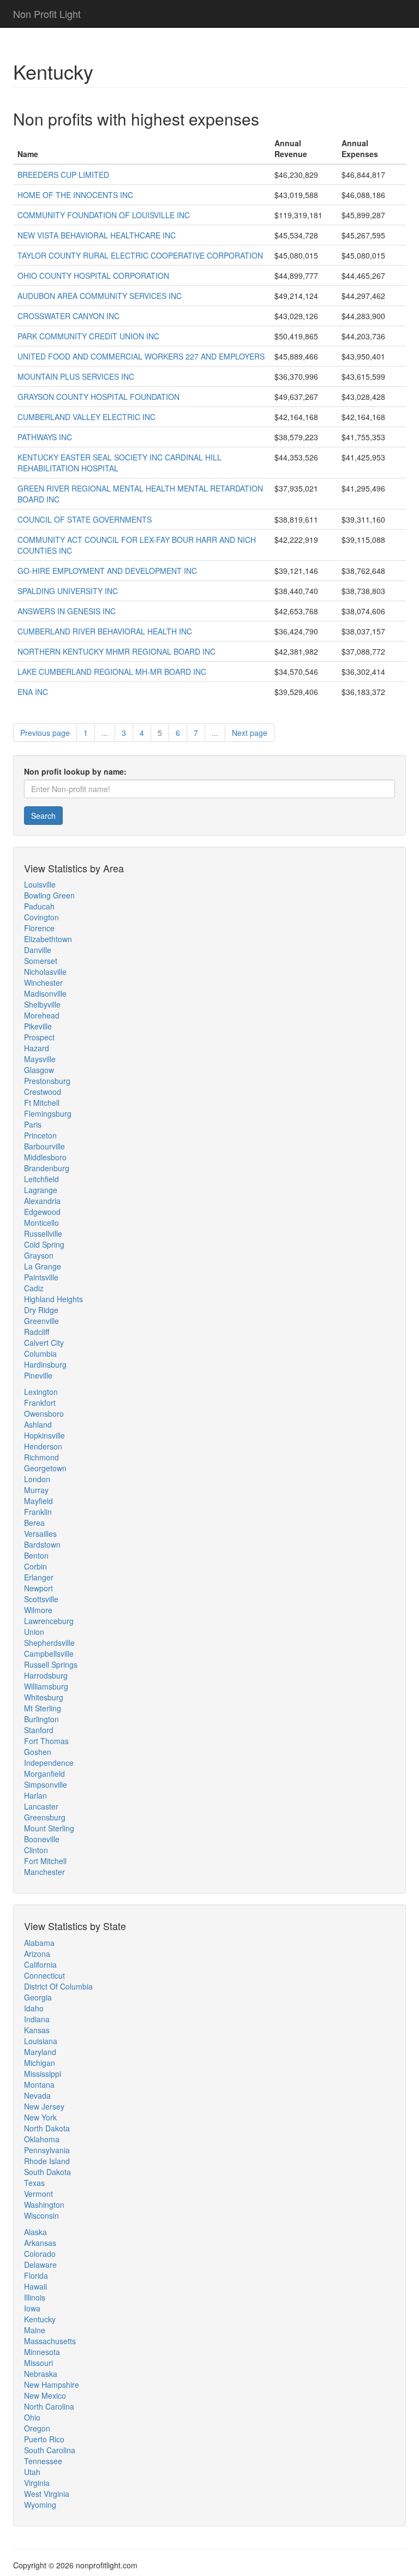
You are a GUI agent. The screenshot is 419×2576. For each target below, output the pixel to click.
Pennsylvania (47, 2150)
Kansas (37, 2030)
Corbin (35, 1566)
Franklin (38, 1512)
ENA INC (33, 692)
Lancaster (41, 1806)
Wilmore (38, 1610)
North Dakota (47, 2128)
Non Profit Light (47, 14)
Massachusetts (50, 2341)
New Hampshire (52, 2385)
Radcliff (37, 1332)
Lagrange (41, 1190)
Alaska (35, 2232)
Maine (35, 2330)
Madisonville (45, 993)
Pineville (38, 1375)
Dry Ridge (41, 1310)
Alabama (39, 1943)
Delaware (40, 2265)
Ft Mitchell (42, 1103)
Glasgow (39, 1070)
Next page (250, 733)
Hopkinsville (44, 1435)
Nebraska (41, 2374)
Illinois (35, 2297)
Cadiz (34, 1288)
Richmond (41, 1457)
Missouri (38, 2363)
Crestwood (43, 1092)
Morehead (42, 1015)
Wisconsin (41, 2215)
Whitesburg (44, 1697)
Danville (38, 950)
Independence (49, 1763)
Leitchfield (41, 1179)
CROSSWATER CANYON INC (68, 316)
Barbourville (44, 1146)
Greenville (41, 1321)
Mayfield (38, 1501)
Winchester (43, 983)
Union (34, 1632)
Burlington (41, 1719)
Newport (38, 1588)
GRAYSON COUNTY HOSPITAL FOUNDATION (98, 397)
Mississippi (43, 2074)
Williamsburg (46, 1686)
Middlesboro (45, 1157)
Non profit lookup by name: (75, 771)
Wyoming (40, 2505)
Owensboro (44, 1413)
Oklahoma (42, 2139)
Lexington (41, 1392)
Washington (44, 2204)
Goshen (38, 1752)
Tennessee (43, 2461)
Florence (39, 928)
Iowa (32, 2308)
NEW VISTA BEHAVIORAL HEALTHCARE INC (97, 235)
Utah (32, 2472)
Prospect (39, 1037)
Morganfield (44, 1774)
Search (43, 816)
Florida (36, 2275)
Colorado (40, 2254)
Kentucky (40, 2319)
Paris (33, 1124)
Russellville (43, 1233)
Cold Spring (44, 1244)
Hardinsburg (45, 1364)
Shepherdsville (49, 1643)
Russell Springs (51, 1664)
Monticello (41, 1223)
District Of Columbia (58, 1986)
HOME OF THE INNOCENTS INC (75, 195)
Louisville (40, 884)
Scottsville (41, 1599)
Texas (34, 2183)
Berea (34, 1523)
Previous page (45, 733)
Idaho (34, 2008)
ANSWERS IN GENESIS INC (67, 611)
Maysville (40, 1059)
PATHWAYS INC (45, 437)
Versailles (40, 1533)
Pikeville (38, 1026)
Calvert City (44, 1343)
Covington (41, 917)
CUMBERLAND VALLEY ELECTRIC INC (86, 417)
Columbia (40, 1353)
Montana (39, 2084)
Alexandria (42, 1201)
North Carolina (49, 2406)
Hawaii (35, 2286)
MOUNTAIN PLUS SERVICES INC (76, 376)
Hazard (37, 1048)
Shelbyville (42, 1004)
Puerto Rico (44, 2439)
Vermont (38, 2194)
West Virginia (47, 2494)
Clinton (36, 1850)
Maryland (40, 2052)
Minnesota (42, 2352)
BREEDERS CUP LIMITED (63, 175)
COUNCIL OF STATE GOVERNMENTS (85, 519)
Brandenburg (47, 1168)
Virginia (37, 2483)
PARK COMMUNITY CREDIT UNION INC (88, 336)
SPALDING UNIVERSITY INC (68, 591)
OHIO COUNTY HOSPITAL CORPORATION (93, 275)
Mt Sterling (43, 1708)
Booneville (42, 1839)
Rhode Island (47, 2161)
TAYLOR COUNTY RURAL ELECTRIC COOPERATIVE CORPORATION (140, 255)
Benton (36, 1555)
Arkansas (40, 2243)
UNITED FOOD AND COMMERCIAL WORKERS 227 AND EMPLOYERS (141, 356)
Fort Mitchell (45, 1861)
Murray (36, 1490)
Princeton (40, 1135)
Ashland (38, 1424)
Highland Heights (53, 1299)
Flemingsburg (48, 1113)
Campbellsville (49, 1654)
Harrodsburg (46, 1675)
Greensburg (45, 1817)
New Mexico (45, 2395)
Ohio (32, 2417)
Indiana (37, 2019)
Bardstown (42, 1544)
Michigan (40, 2063)
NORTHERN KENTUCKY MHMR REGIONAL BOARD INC (116, 651)
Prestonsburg (47, 1081)
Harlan (35, 1795)
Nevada (37, 2095)
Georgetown (45, 1468)
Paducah (39, 906)
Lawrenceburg (49, 1621)
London (37, 1479)
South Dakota (47, 2172)
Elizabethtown (48, 939)
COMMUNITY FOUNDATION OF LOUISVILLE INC (104, 215)
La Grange (43, 1266)
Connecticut (44, 1975)
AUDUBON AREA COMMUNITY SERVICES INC (100, 296)
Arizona (37, 1954)
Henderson (43, 1446)
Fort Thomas (46, 1741)
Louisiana (41, 2041)
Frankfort (40, 1403)
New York (40, 2117)
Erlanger (39, 1577)
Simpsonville (46, 1784)
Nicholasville (45, 972)
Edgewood (42, 1212)
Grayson (39, 1255)
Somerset (41, 961)
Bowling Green (49, 895)
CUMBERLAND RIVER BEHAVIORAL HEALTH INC (105, 631)
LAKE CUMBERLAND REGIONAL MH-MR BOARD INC (112, 672)
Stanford (39, 1730)
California (40, 1964)
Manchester (44, 1872)
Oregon (37, 2428)
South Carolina (50, 2450)
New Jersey (44, 2106)
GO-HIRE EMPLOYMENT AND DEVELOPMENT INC (107, 571)
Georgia (38, 1997)
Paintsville (41, 1277)
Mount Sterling (49, 1828)
